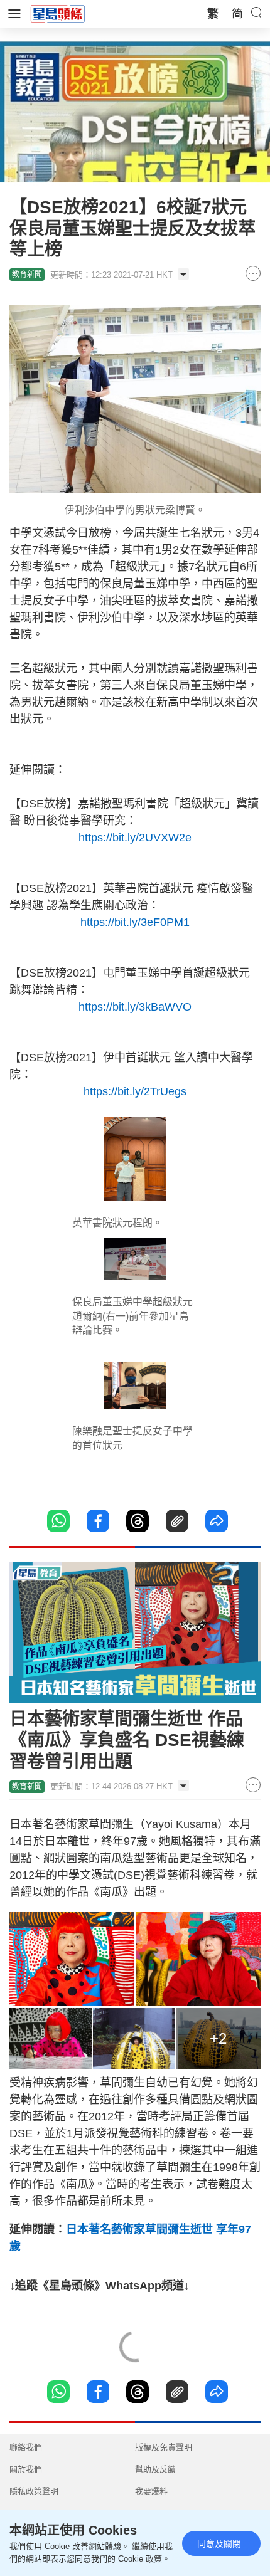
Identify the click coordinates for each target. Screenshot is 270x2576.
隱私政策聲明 (34, 2491)
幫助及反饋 (155, 2469)
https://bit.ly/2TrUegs (135, 1091)
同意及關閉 (219, 2543)
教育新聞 (27, 275)
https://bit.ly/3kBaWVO (135, 1007)
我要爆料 (151, 2491)
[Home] (58, 13)
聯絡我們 (26, 2447)
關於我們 (26, 2469)
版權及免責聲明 (164, 2447)
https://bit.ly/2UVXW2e (135, 838)
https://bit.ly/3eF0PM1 (135, 922)
